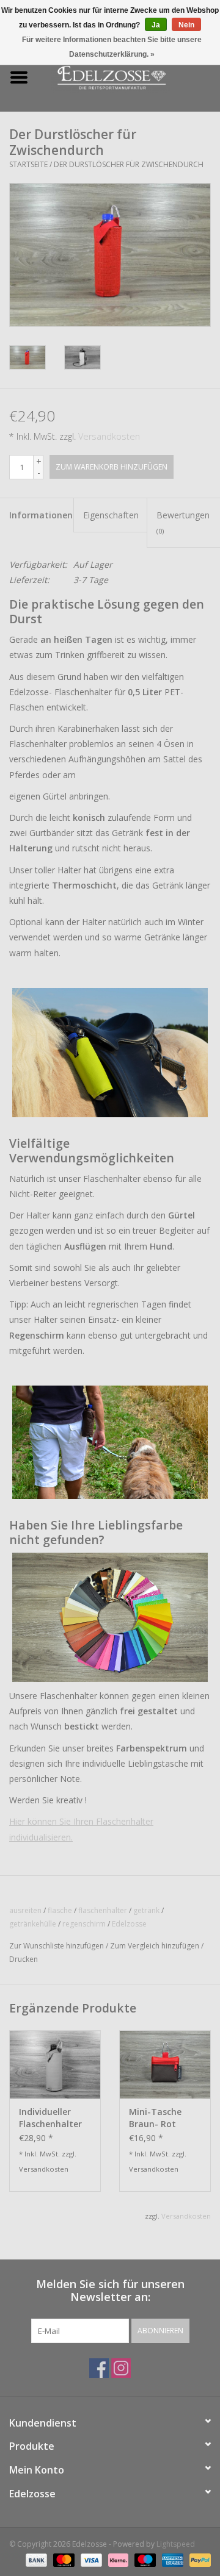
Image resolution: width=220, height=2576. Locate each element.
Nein (186, 25)
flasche (60, 1910)
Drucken (24, 1959)
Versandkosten (109, 436)
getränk (146, 1910)
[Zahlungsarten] (35, 2559)
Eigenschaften (111, 515)
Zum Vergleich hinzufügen (156, 1946)
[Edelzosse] (129, 77)
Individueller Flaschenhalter (50, 2118)
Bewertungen (183, 522)
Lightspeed (176, 2544)
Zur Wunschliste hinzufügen (57, 1946)
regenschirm (84, 1924)
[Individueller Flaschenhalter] (55, 2064)
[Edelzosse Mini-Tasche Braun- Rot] (165, 2064)
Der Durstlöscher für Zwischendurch (129, 164)
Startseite (28, 164)
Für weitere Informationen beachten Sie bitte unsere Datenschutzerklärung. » (112, 47)
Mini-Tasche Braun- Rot (155, 2118)
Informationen (41, 515)
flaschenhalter (103, 1910)
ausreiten (25, 1910)
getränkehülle (33, 1924)
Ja (156, 25)
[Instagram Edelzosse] (121, 2368)
